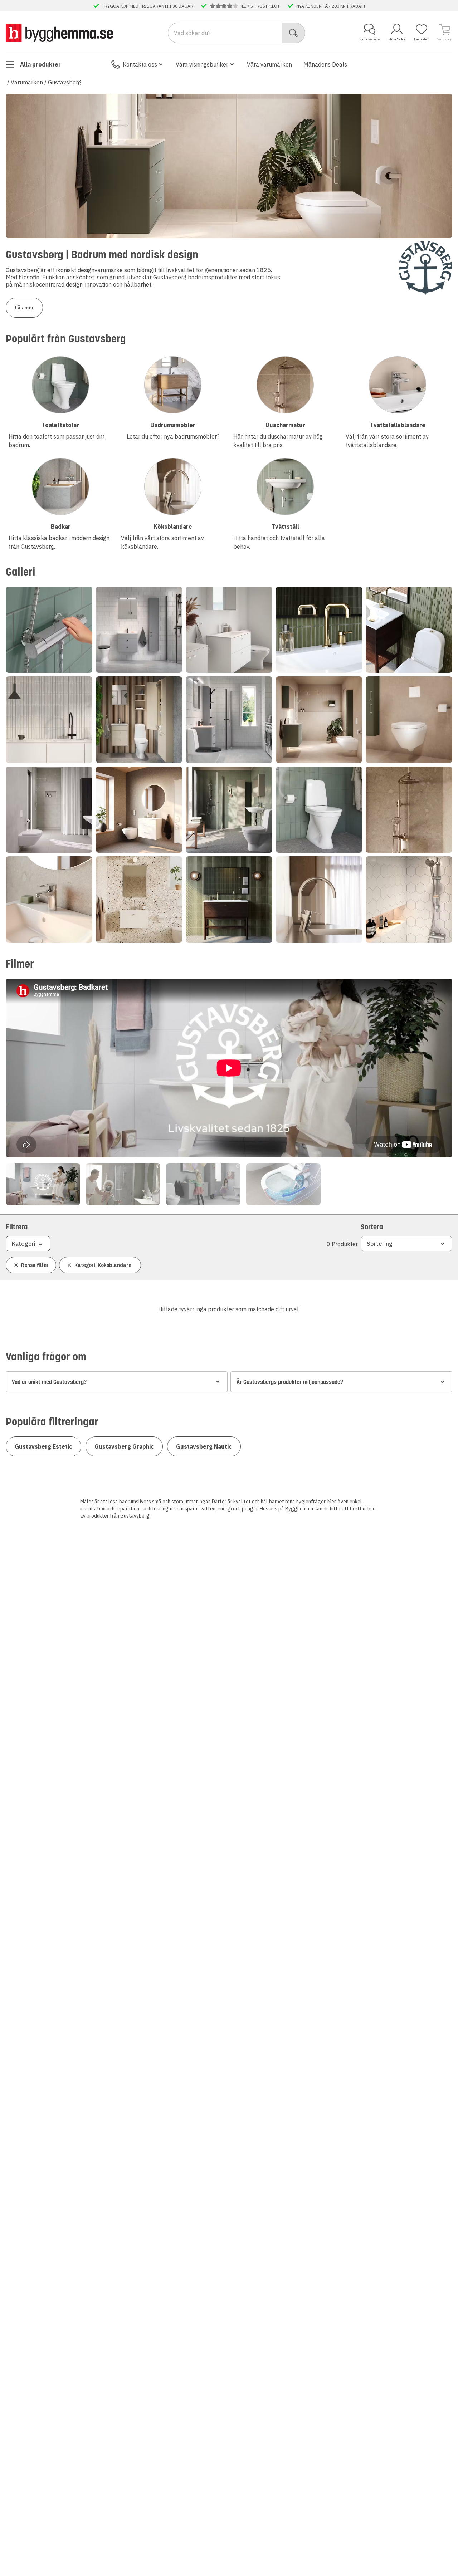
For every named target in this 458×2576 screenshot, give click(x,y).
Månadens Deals (325, 64)
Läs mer (24, 308)
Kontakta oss (140, 64)
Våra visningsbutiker (202, 64)
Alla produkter (40, 64)
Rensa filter (35, 1265)
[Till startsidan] (59, 33)
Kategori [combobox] (24, 1244)
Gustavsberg (65, 82)
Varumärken (27, 82)
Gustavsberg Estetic (43, 1446)
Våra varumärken (269, 64)
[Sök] (294, 33)
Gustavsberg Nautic (204, 1446)
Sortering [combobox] (380, 1244)
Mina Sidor (397, 39)
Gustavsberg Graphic (124, 1446)
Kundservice (370, 39)
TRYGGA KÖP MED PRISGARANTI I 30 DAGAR (148, 6)
